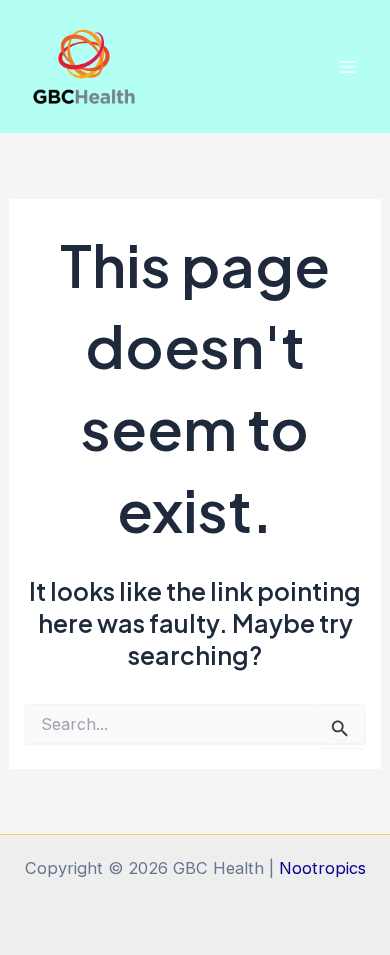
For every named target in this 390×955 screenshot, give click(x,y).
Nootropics (322, 868)
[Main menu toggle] (347, 66)
